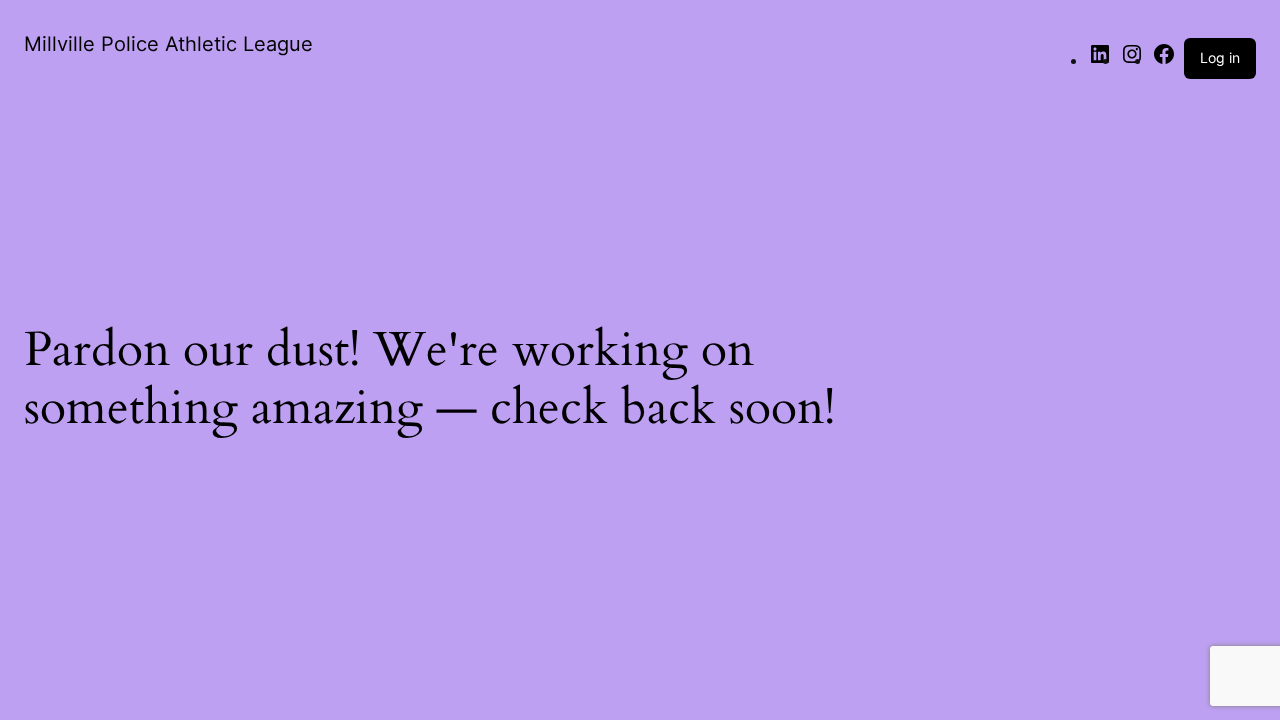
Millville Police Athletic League (168, 44)
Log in (1220, 57)
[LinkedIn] (1100, 60)
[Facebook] (1164, 60)
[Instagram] (1132, 60)
